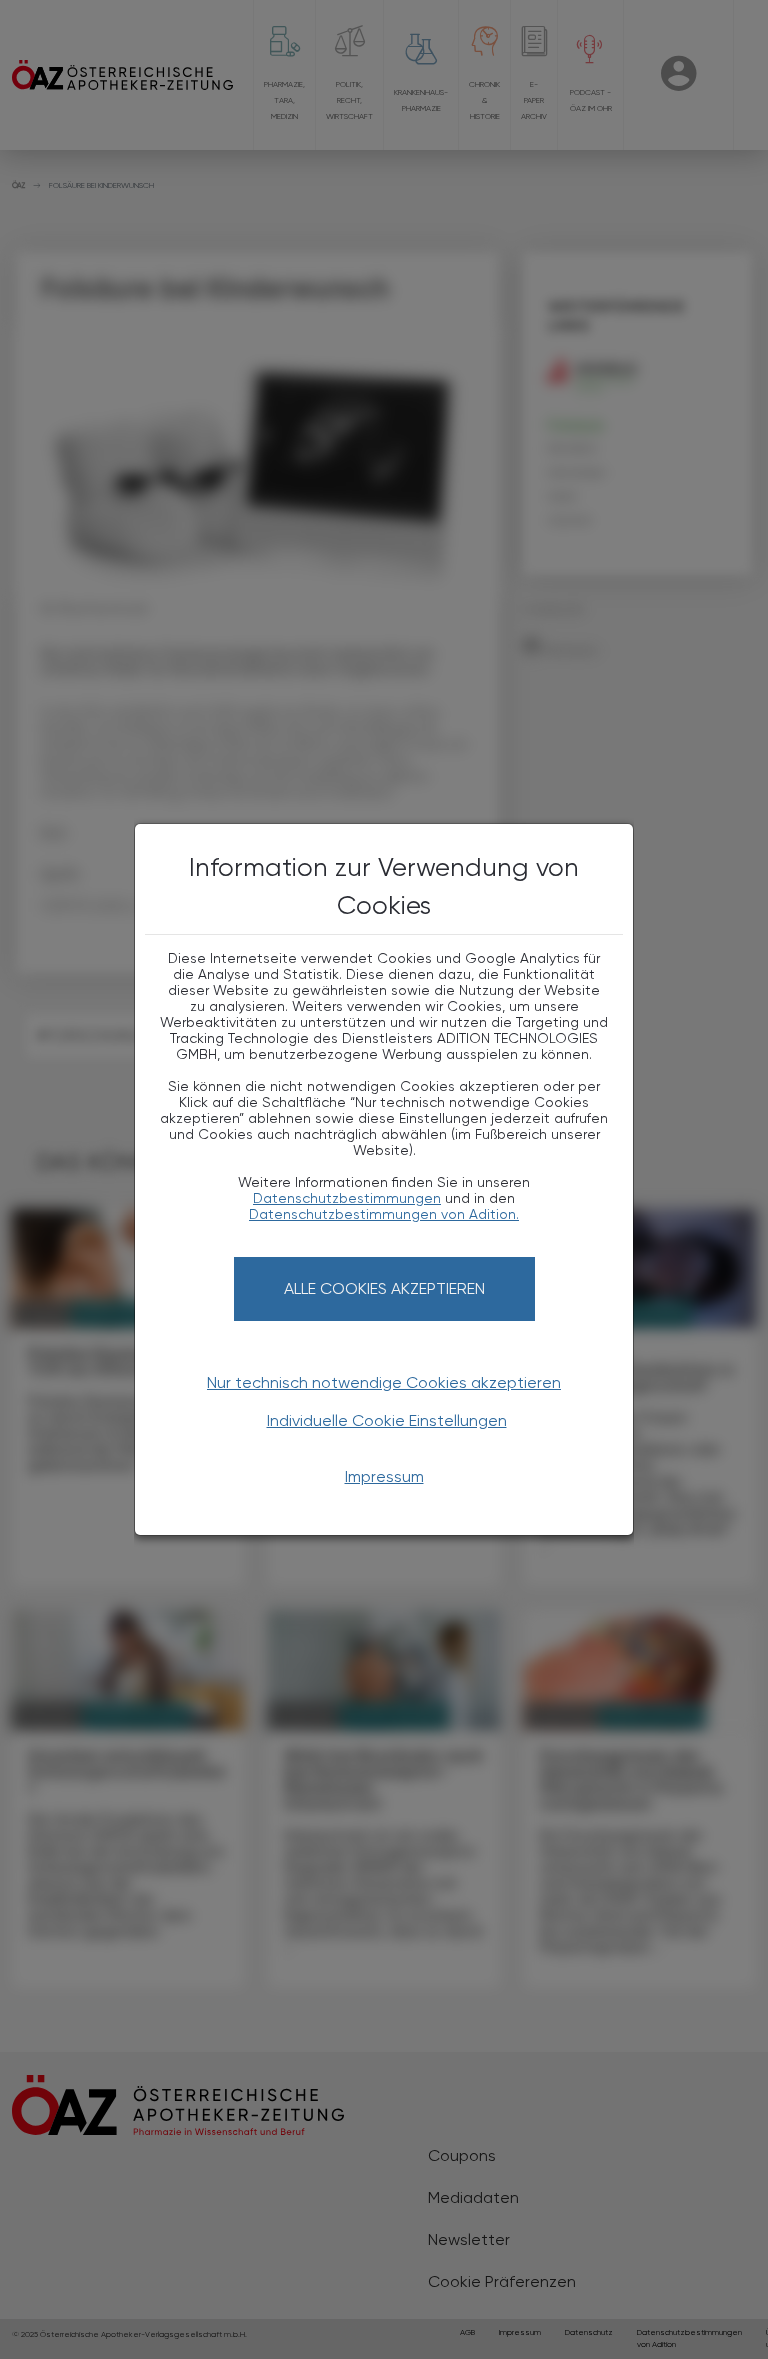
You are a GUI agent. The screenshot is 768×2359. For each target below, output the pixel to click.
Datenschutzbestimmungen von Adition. (384, 1214)
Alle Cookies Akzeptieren (384, 1288)
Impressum (384, 1476)
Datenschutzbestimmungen (347, 1198)
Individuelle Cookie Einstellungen (387, 1420)
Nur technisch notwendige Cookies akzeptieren (384, 1382)
